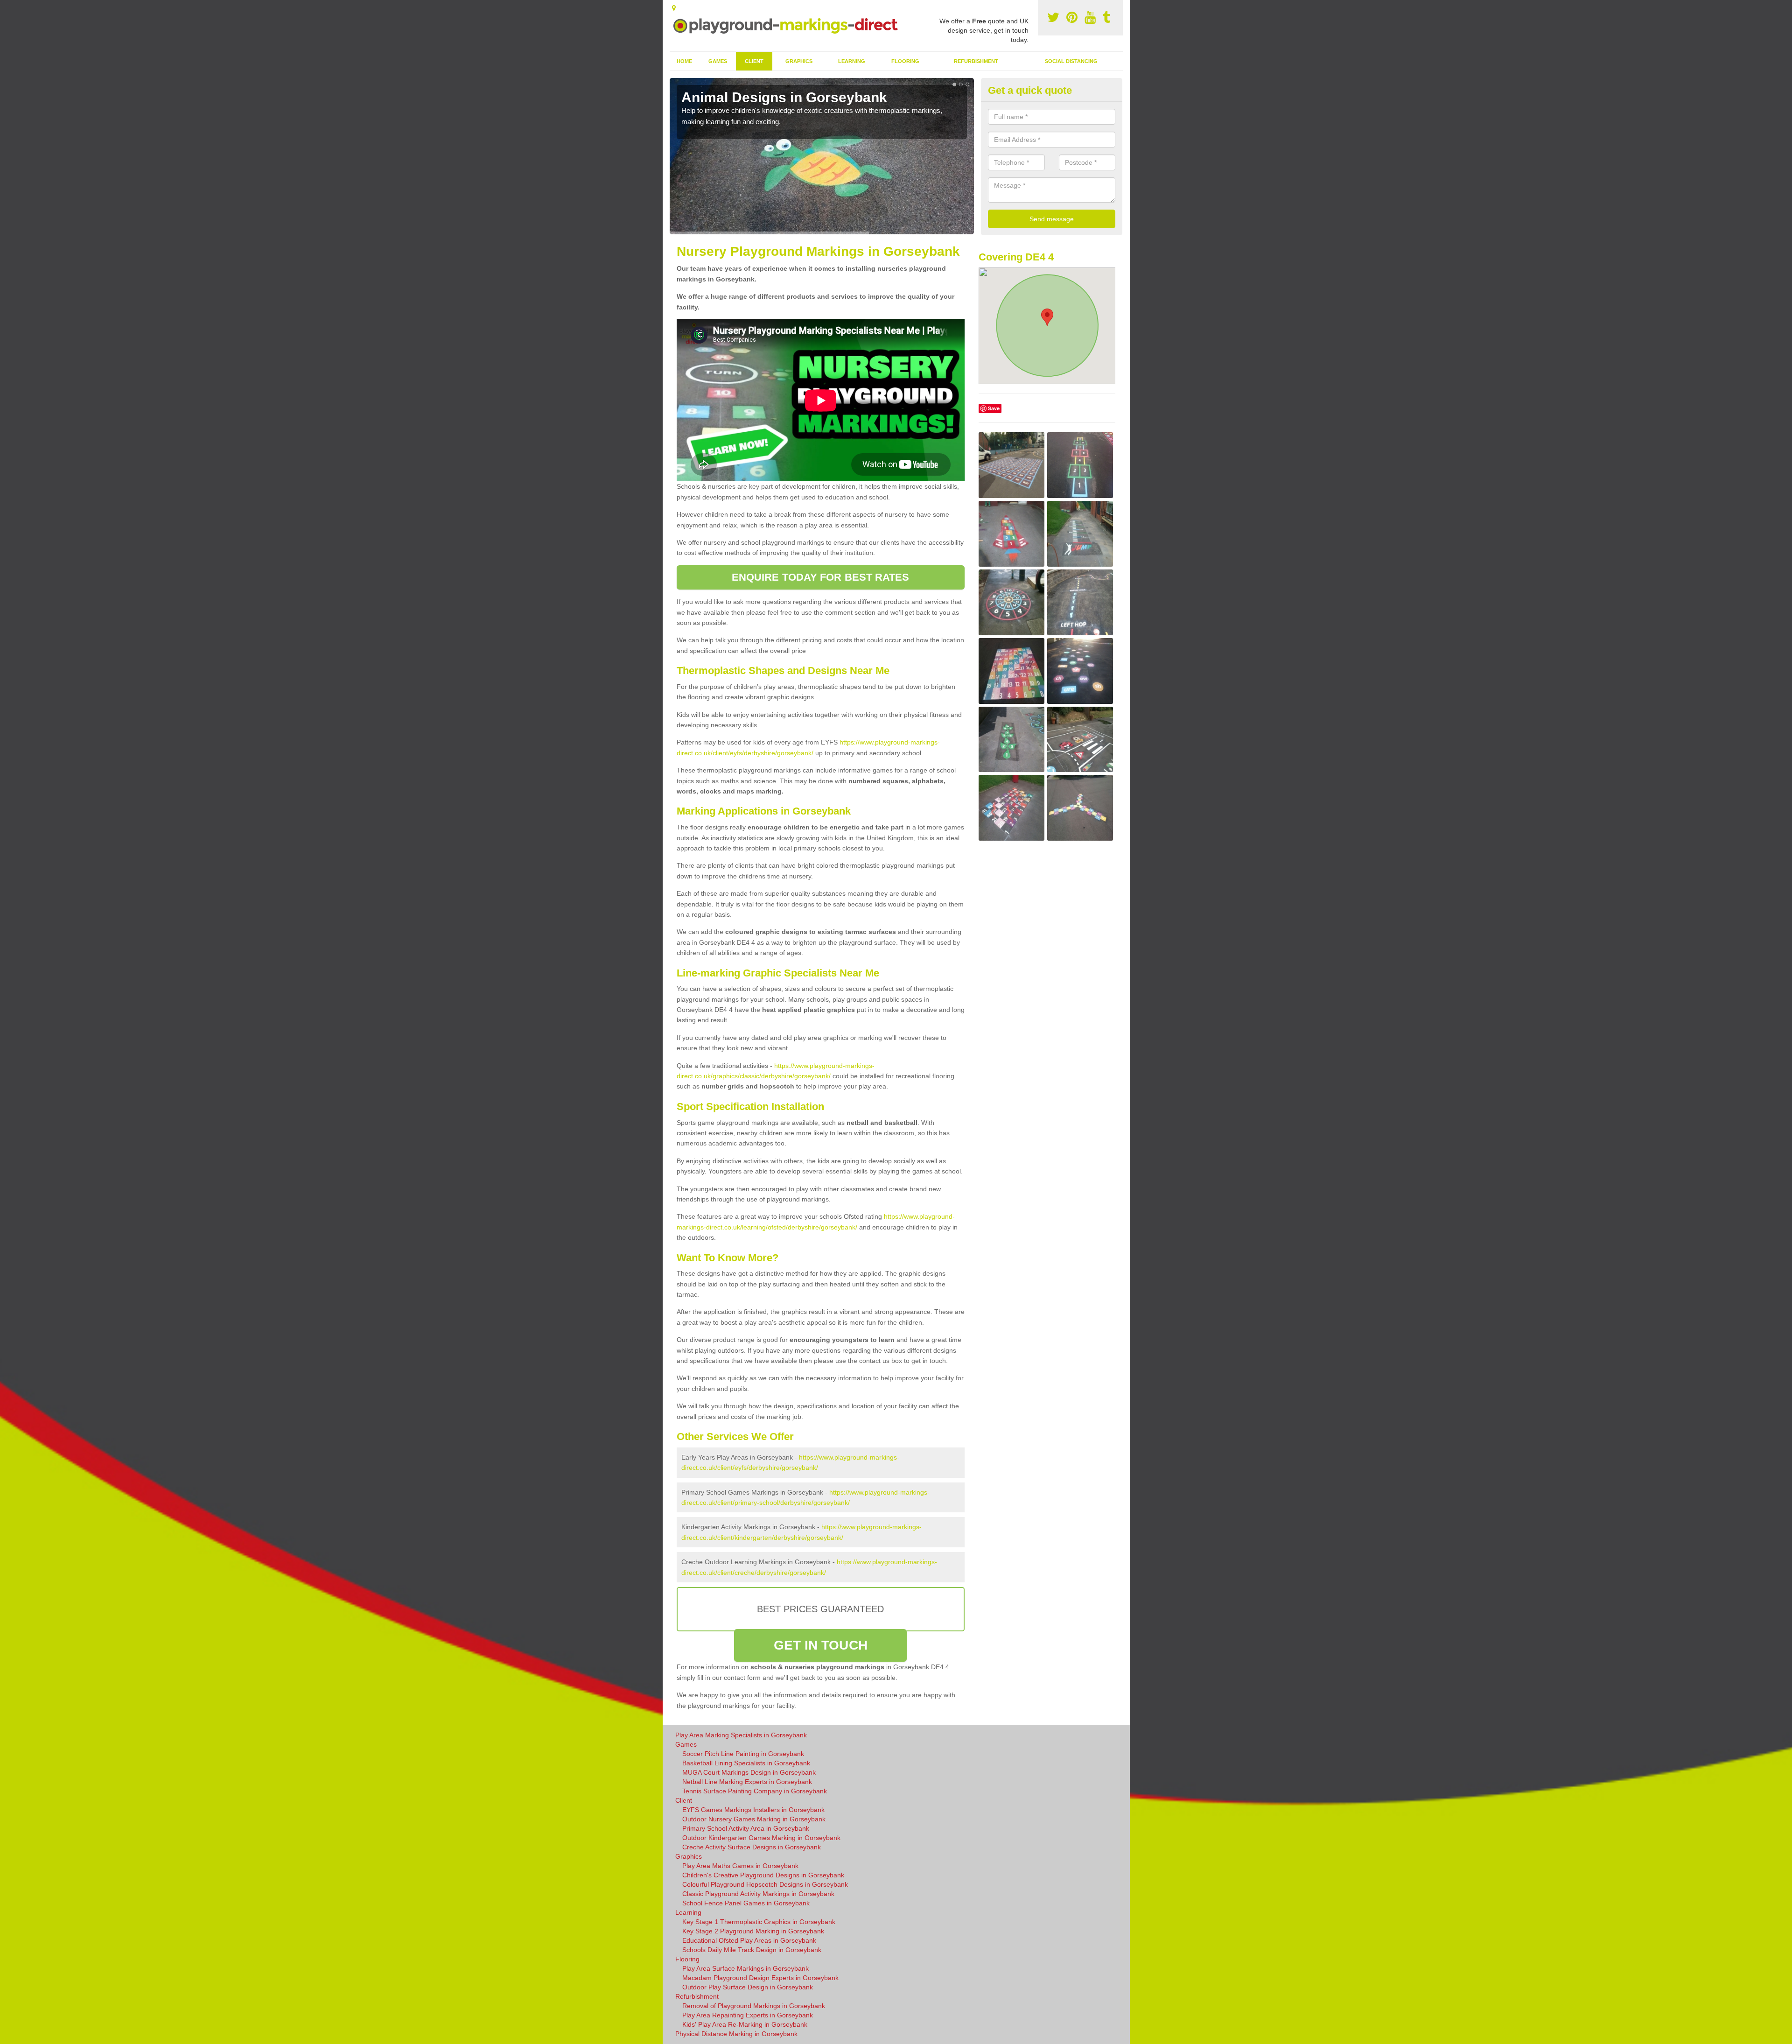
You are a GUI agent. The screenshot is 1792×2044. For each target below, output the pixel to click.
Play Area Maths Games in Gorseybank (740, 1866)
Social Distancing (1071, 61)
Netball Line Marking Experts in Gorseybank (747, 1782)
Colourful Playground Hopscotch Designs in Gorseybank (765, 1884)
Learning (852, 61)
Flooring (905, 61)
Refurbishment (976, 61)
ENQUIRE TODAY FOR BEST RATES (821, 577)
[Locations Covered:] (674, 8)
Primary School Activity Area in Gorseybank (746, 1828)
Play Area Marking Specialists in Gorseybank (741, 1735)
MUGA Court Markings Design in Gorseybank (749, 1772)
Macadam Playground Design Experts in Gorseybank (760, 1978)
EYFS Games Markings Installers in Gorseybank (753, 1810)
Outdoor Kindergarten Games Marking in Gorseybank (761, 1838)
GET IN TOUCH (821, 1645)
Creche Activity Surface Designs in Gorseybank (752, 1847)
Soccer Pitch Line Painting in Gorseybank (743, 1754)
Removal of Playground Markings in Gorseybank (754, 2006)
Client (754, 61)
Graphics (799, 61)
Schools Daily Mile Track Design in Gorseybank (752, 1950)
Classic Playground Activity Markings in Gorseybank (758, 1894)
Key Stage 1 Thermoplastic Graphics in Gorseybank (759, 1922)
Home (684, 61)
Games (718, 61)
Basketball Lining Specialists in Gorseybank (746, 1763)
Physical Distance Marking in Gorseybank (736, 2034)
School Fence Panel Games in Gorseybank (746, 1903)
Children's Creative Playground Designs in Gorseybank (763, 1875)
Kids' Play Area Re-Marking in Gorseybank (745, 2024)
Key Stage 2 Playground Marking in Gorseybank (753, 1931)
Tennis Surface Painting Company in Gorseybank (755, 1791)
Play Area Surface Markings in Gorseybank (745, 1968)
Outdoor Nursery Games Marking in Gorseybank (754, 1819)
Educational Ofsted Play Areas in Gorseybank (749, 1940)
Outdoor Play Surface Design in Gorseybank (748, 1987)
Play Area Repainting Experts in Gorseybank (748, 2015)
